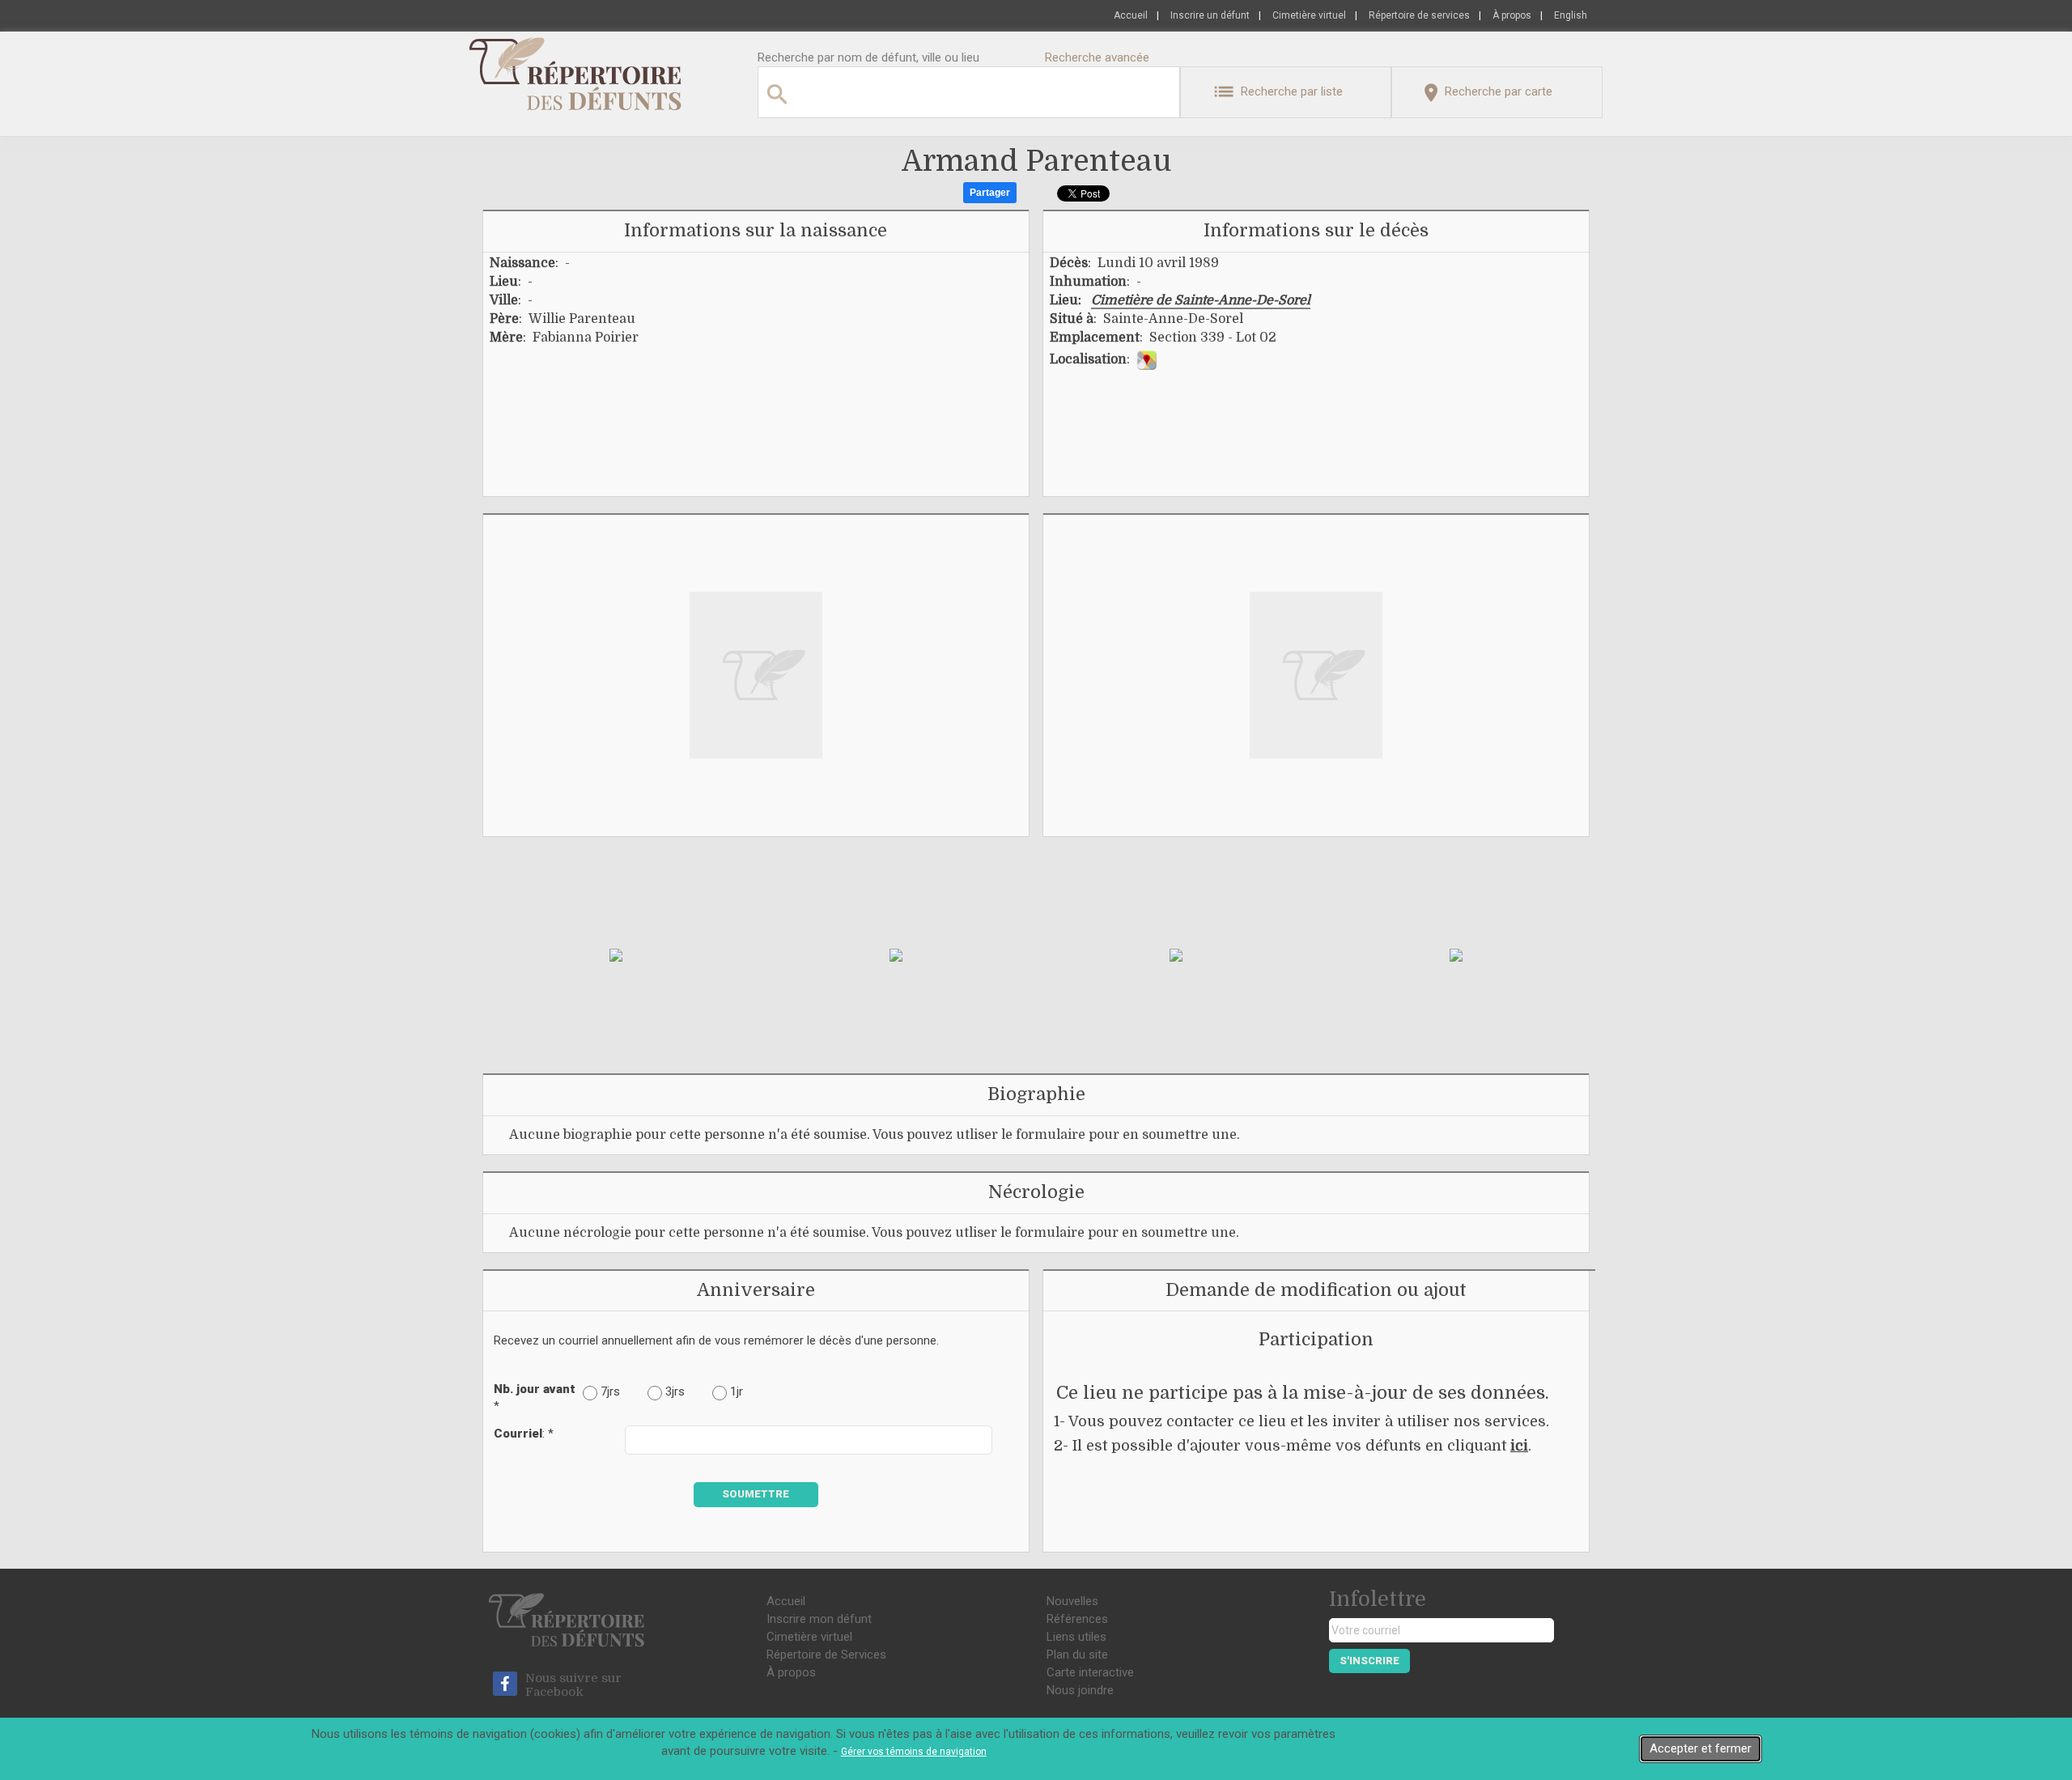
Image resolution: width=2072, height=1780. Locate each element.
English (1571, 15)
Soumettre (756, 1494)
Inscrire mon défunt (819, 1619)
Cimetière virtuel (1309, 15)
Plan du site (1077, 1655)
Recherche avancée (1097, 57)
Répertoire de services (1419, 15)
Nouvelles (1072, 1601)
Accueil (1131, 15)
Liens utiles (1076, 1637)
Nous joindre (1080, 1690)
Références (1077, 1619)
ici (1519, 1446)
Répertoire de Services (826, 1655)
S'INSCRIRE (1369, 1661)
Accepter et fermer (1700, 1748)
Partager (990, 193)
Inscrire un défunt (1210, 15)
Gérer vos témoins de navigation (914, 1752)
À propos (1512, 15)
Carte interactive (1090, 1672)
